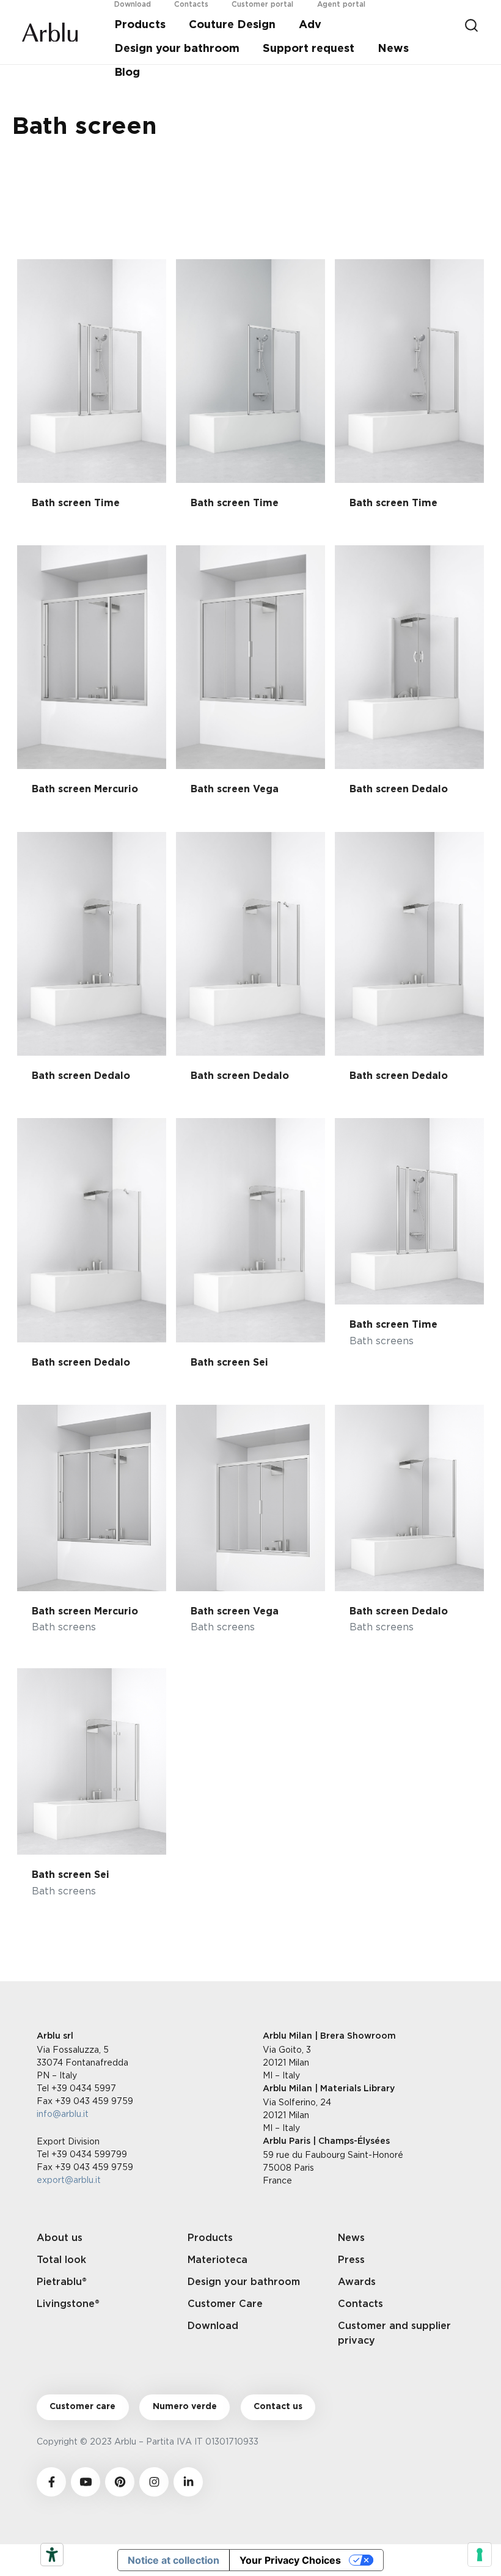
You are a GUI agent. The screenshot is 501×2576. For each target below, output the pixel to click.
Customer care (82, 2407)
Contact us (278, 2407)
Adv (310, 25)
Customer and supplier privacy (394, 2333)
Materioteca (218, 2260)
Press (351, 2260)
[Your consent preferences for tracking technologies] (480, 2555)
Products (140, 25)
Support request (309, 49)
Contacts (360, 2304)
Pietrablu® (62, 2282)
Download (213, 2326)
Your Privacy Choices (290, 2560)
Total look (61, 2260)
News (393, 49)
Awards (357, 2282)
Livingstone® (68, 2304)
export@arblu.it (69, 2180)
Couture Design (232, 25)
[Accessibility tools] (52, 2555)
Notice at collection (174, 2560)
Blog (127, 73)
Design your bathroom (177, 49)
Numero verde (185, 2407)
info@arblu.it (63, 2114)
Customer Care (225, 2304)
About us (60, 2238)
